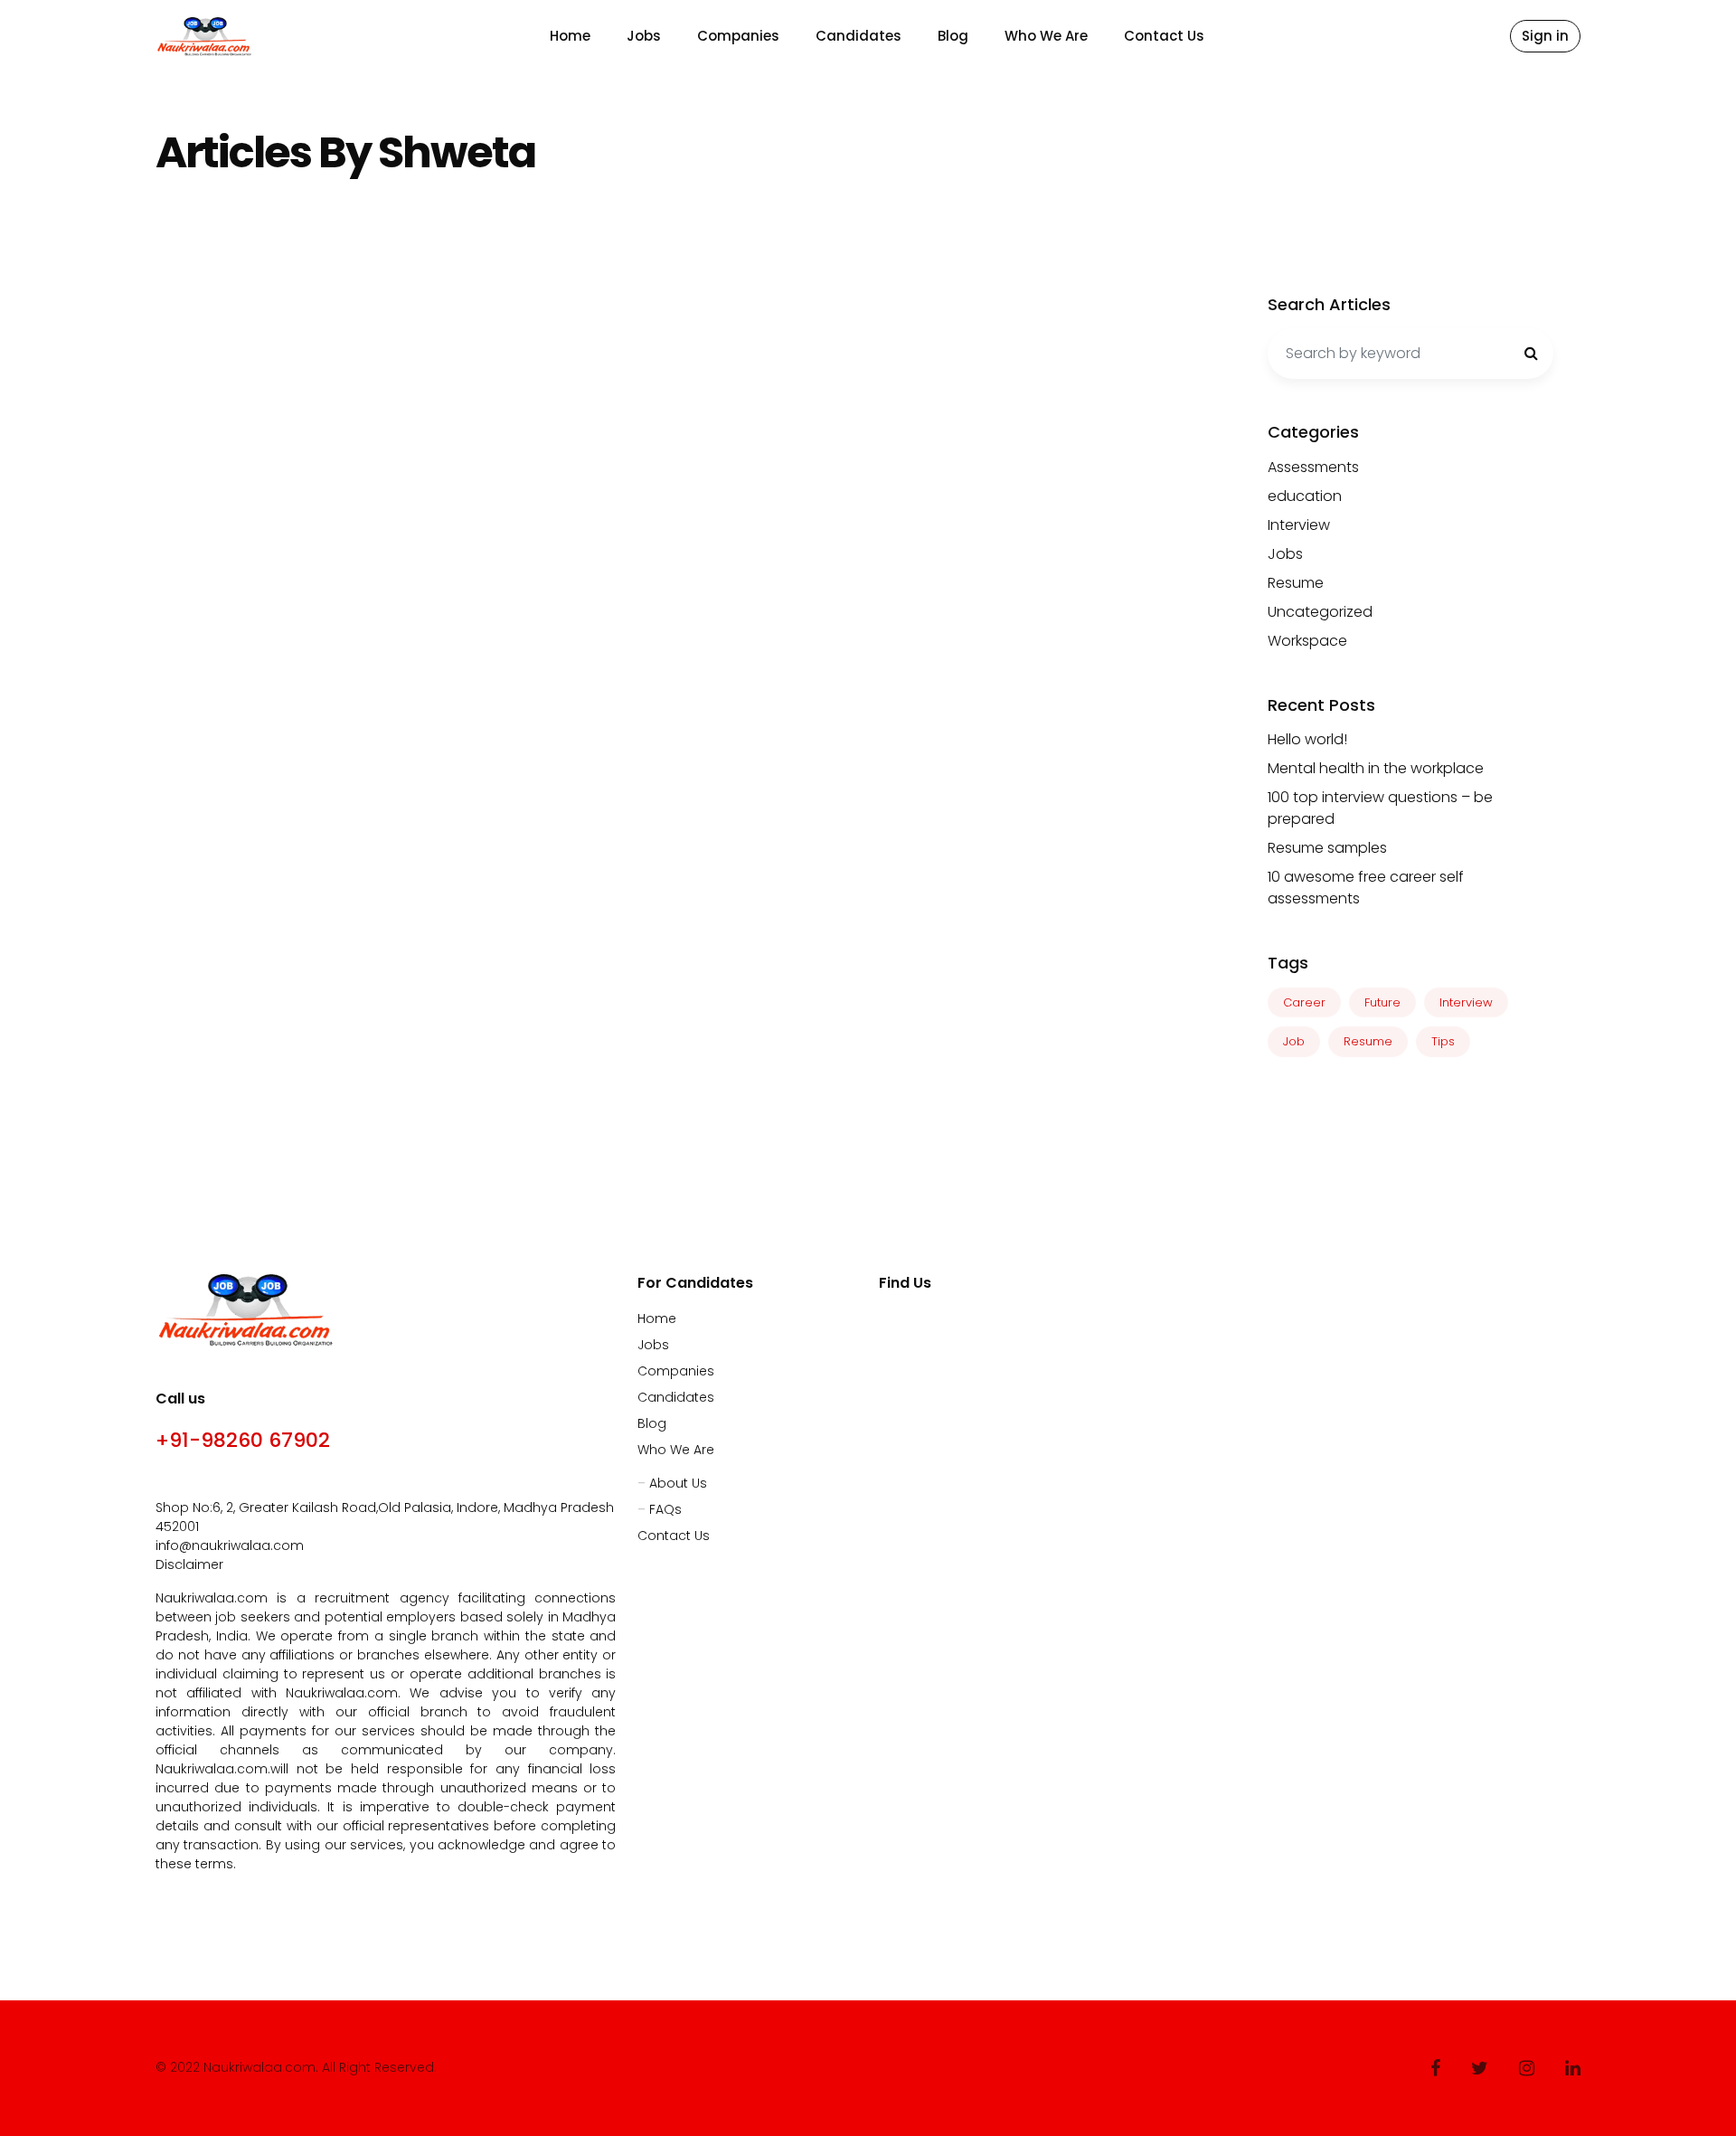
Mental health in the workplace (1376, 768)
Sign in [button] (1545, 36)
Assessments (1313, 467)
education (1305, 496)
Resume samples (1327, 848)
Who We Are (1046, 36)
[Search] (1531, 354)
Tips (1443, 1041)
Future (1382, 1002)
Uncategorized (1320, 612)
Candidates (859, 36)
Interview (1299, 525)
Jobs (644, 36)
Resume (1296, 583)
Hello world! (1307, 739)
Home (570, 36)
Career (1304, 1002)
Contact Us (1164, 36)
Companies (738, 36)
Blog (953, 36)
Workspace (1307, 641)
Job (1294, 1041)
